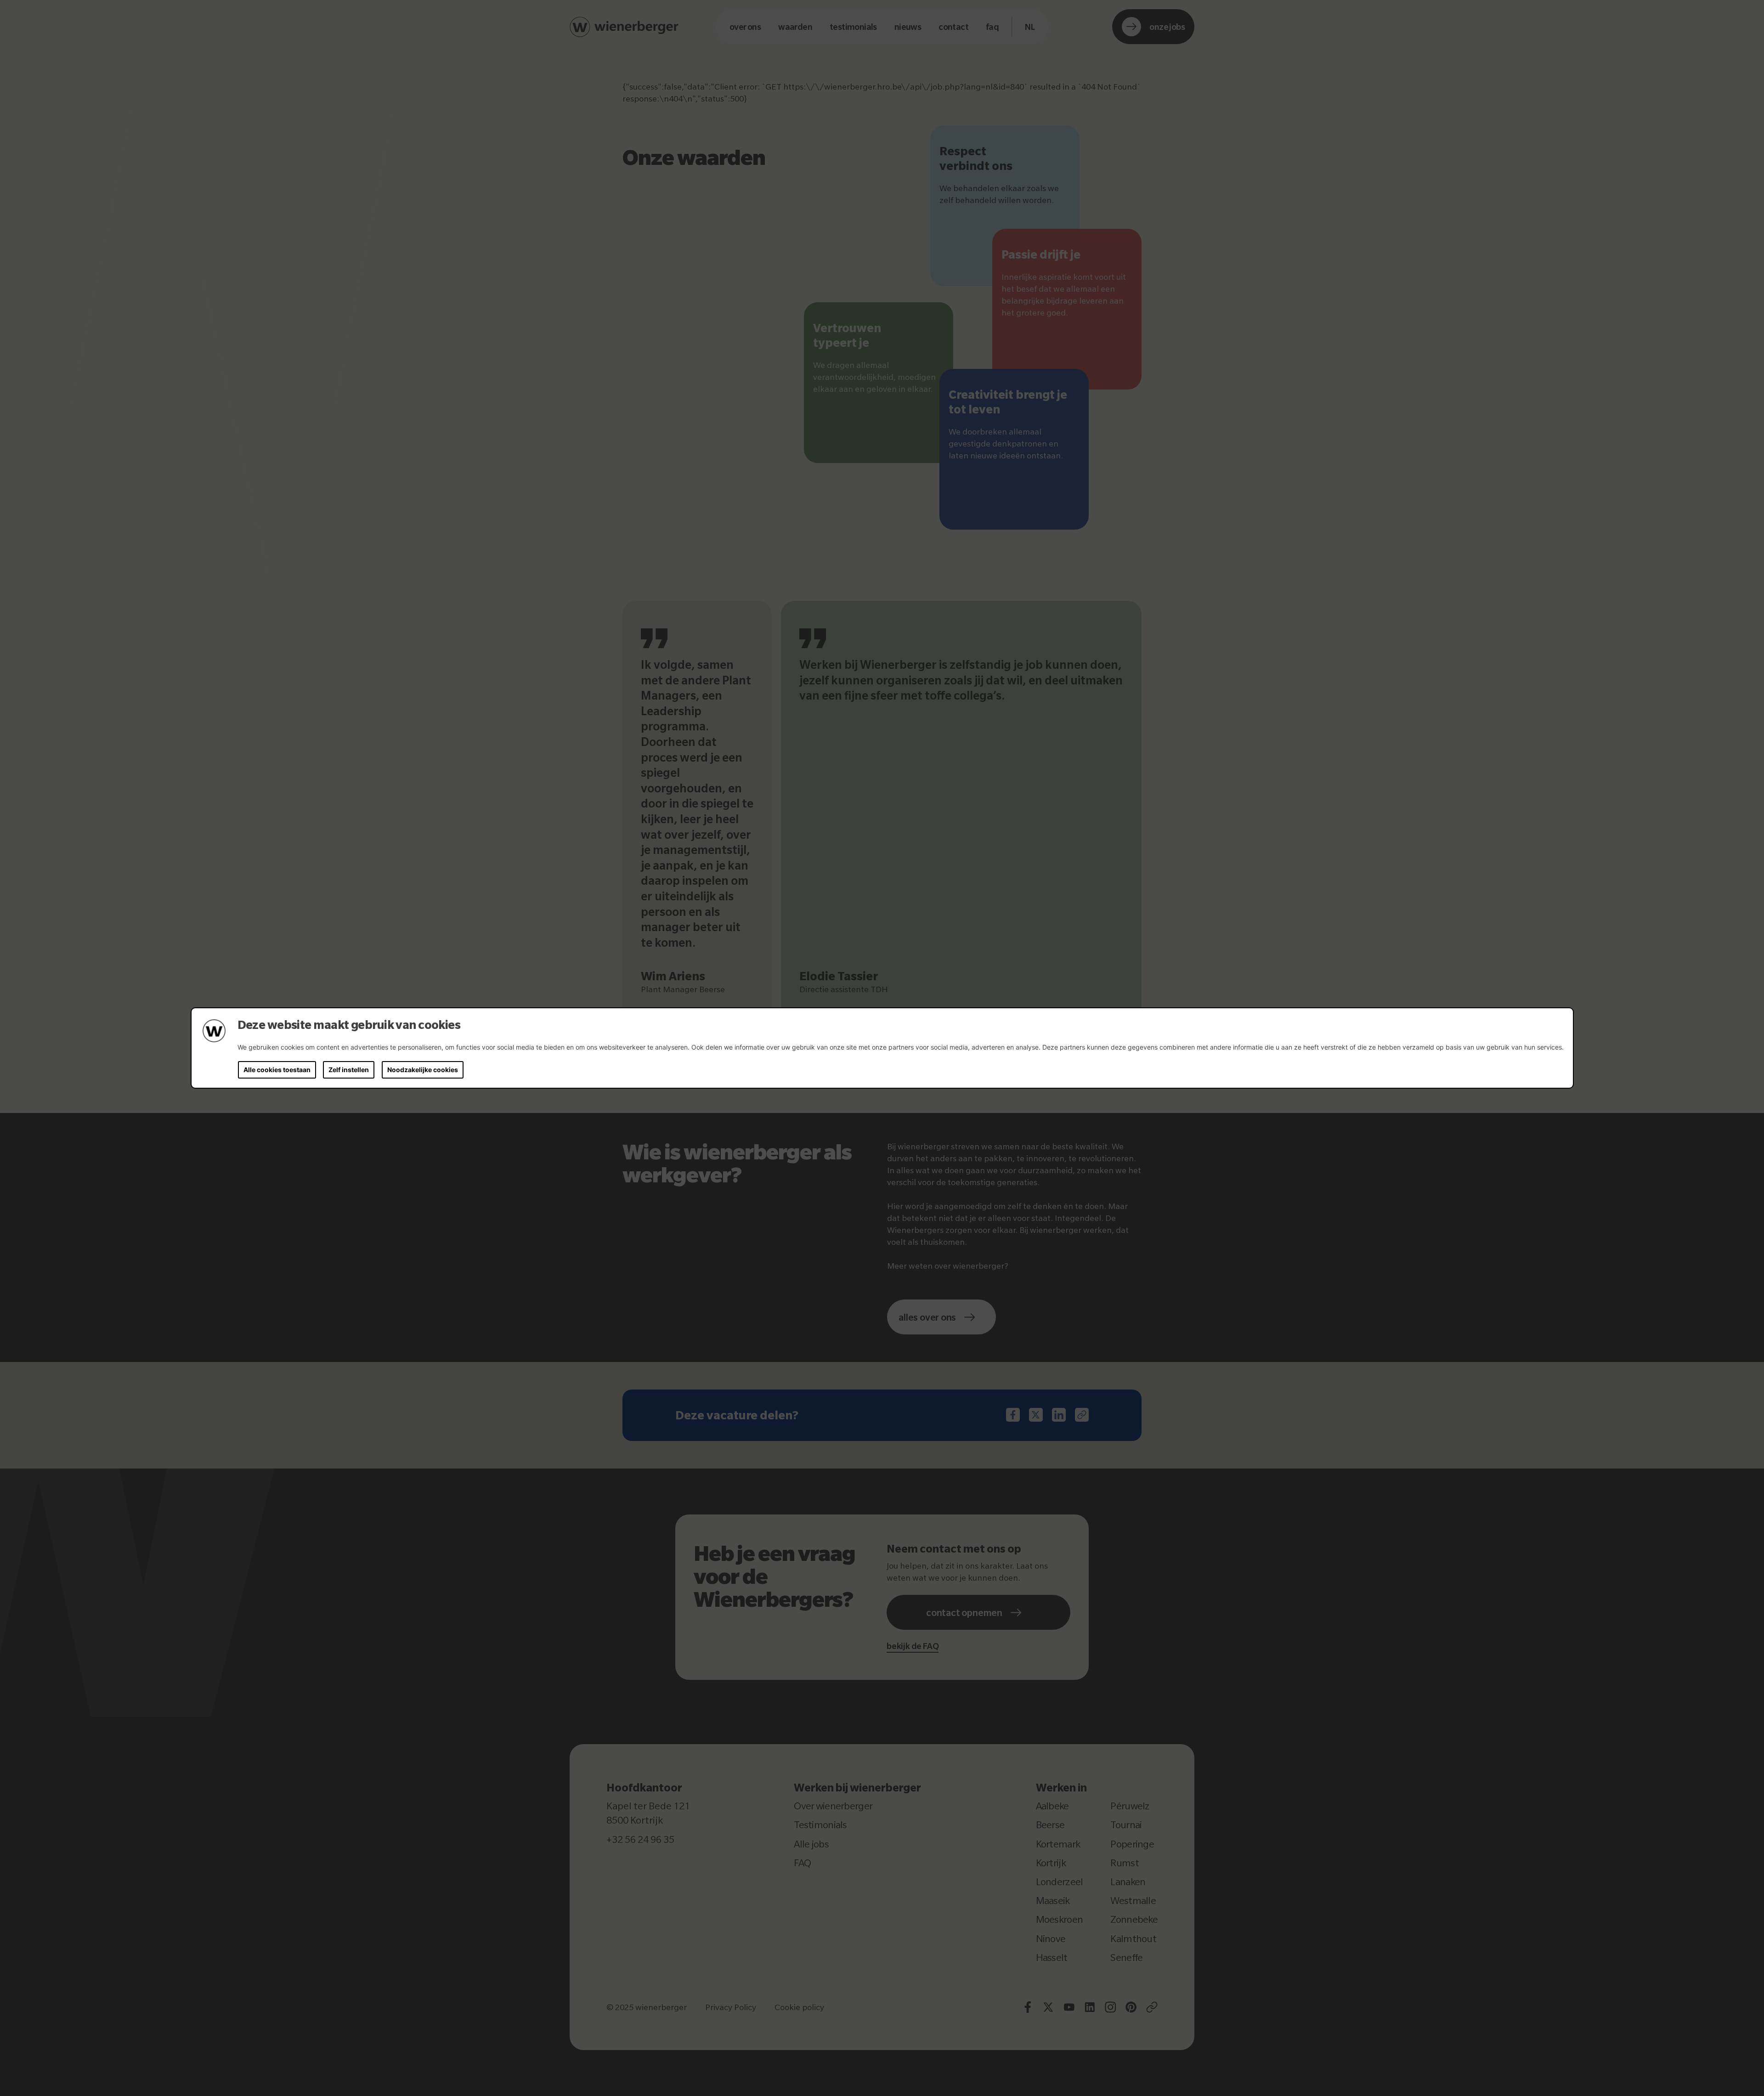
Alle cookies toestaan (277, 1070)
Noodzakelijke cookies (423, 1070)
